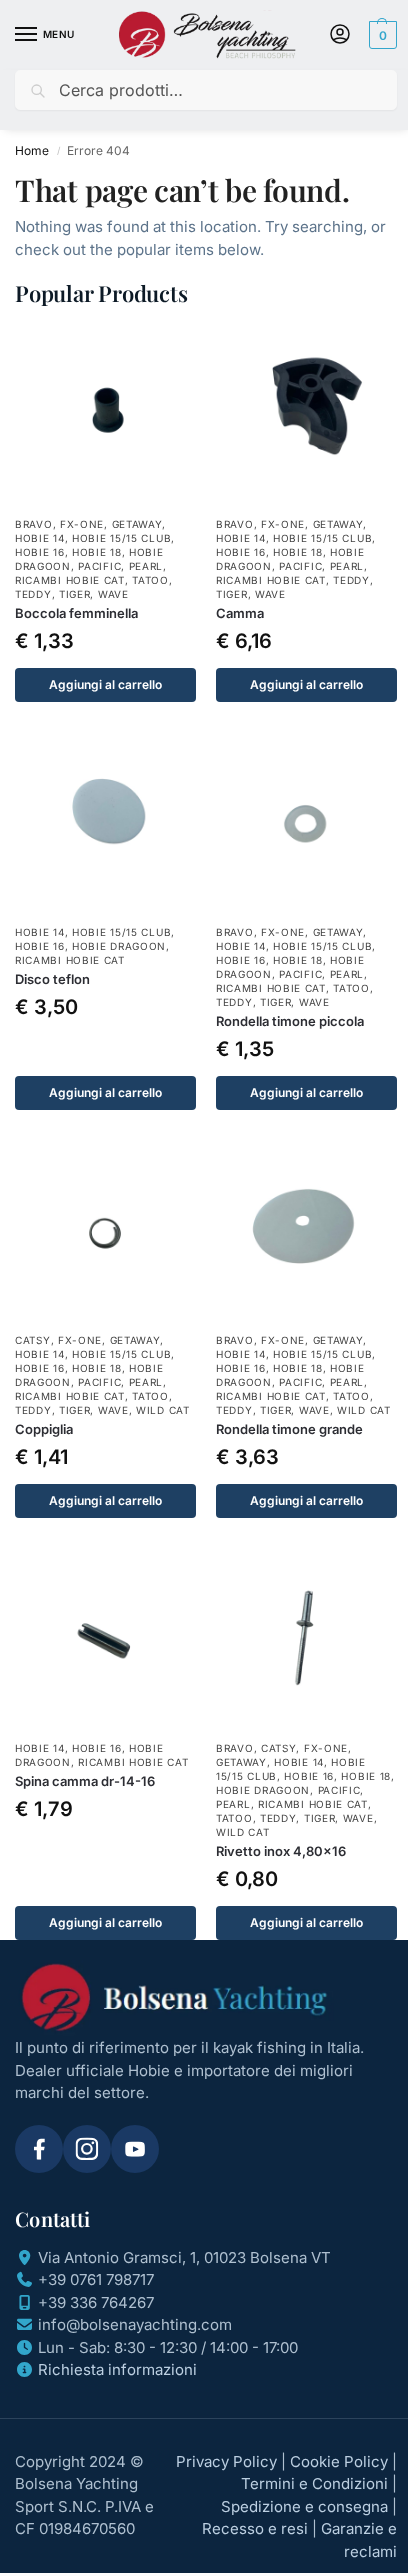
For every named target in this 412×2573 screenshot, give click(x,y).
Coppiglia (44, 1429)
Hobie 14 (40, 538)
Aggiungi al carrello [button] (105, 684)
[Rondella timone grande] (306, 1230)
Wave (113, 594)
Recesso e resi (255, 2528)
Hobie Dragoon (119, 946)
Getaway (137, 524)
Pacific (99, 566)
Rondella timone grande (289, 1429)
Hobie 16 (40, 552)
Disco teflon (52, 979)
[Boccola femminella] (105, 414)
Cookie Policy (339, 2461)
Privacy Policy (226, 2461)
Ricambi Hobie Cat (70, 580)
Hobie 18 (97, 552)
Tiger (75, 594)
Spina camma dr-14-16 (85, 1781)
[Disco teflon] (105, 822)
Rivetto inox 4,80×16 (281, 1851)
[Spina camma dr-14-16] (105, 1638)
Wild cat (163, 1410)
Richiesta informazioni (117, 2369)
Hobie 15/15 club (121, 538)
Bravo (34, 524)
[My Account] (340, 35)
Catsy (33, 1340)
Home (32, 150)
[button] (380, 35)
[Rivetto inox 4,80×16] (306, 1638)
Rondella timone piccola (290, 1021)
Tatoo (150, 580)
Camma (240, 613)
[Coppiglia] (105, 1230)
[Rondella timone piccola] (306, 822)
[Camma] (306, 414)
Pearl (146, 566)
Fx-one (82, 524)
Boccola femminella (76, 613)
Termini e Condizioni (314, 2483)
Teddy (33, 594)
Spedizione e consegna (304, 2506)
